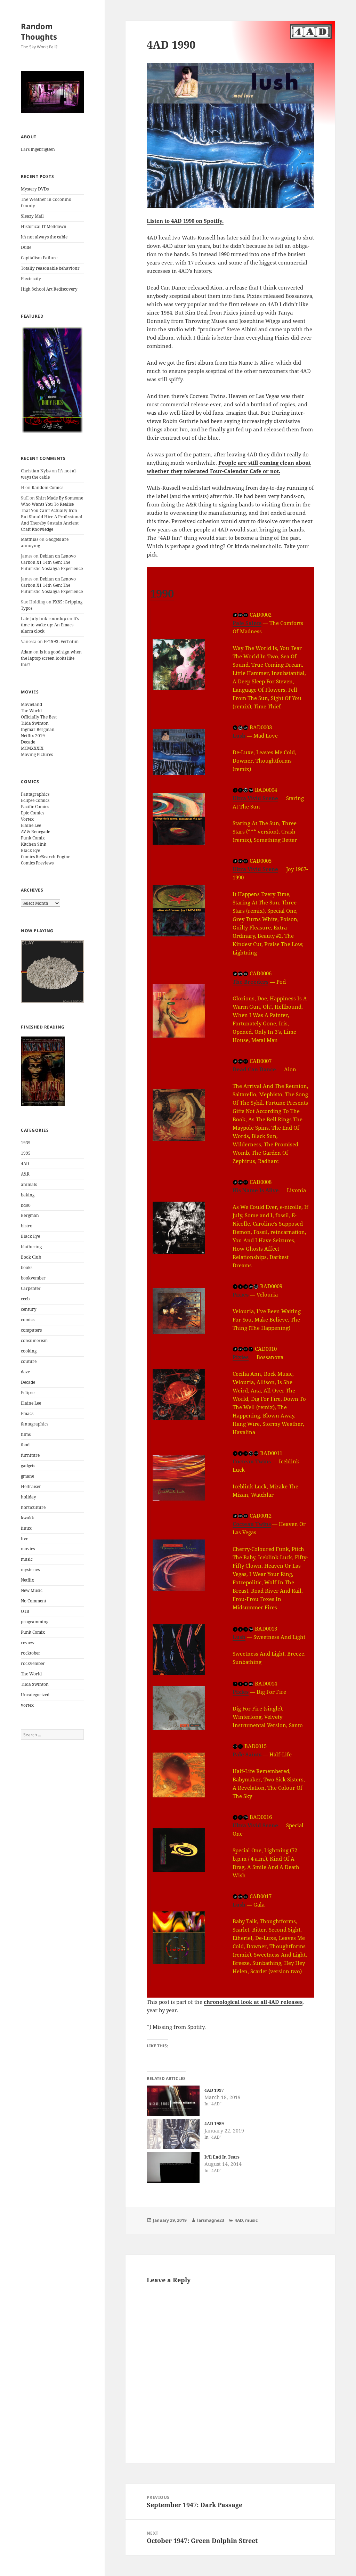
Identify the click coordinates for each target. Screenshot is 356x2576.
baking (28, 1195)
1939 (26, 1143)
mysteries (30, 1570)
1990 (162, 593)
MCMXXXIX (32, 748)
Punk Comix (33, 838)
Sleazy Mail (32, 216)
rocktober (31, 1653)
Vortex (27, 819)
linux (26, 1528)
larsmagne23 (211, 2220)
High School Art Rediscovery (49, 289)
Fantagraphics (35, 794)
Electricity (31, 279)
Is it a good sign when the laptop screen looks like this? (51, 658)
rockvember (33, 1663)
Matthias (30, 539)
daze (25, 1372)
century (29, 1309)
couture (29, 1361)
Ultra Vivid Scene (255, 798)
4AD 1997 (214, 2090)
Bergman (30, 1215)
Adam (27, 652)
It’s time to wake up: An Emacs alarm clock (50, 625)
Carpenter (31, 1288)
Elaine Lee (31, 825)
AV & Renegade (35, 832)
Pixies (241, 1294)
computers (31, 1330)
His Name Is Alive (256, 1190)
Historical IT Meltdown (44, 226)
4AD (25, 1164)
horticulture (33, 1507)
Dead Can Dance (254, 1069)
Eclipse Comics (35, 800)
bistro (27, 1226)
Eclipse (28, 1393)
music (27, 1559)
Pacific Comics (35, 807)
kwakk (27, 1518)
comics (28, 1320)
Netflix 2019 (33, 736)
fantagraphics (35, 1424)
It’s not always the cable (44, 237)
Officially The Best (39, 717)
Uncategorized (35, 1695)
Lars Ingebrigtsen (38, 149)
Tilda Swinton (35, 723)
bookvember (33, 1278)
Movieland (31, 704)
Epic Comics (33, 813)
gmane (27, 1476)
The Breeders (250, 982)
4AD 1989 (214, 2124)
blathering (31, 1247)
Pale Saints (247, 623)
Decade (28, 742)
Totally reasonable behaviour (50, 268)
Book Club (31, 1257)
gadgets (28, 1466)
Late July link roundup (43, 619)
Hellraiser (31, 1486)
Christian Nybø (36, 471)
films (26, 1434)
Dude (26, 247)
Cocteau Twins (252, 1461)
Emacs (27, 1413)
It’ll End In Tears (222, 2157)
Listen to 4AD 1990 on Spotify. (185, 221)
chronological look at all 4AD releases (253, 2002)
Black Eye (30, 850)
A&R (25, 1174)
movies (28, 1549)
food (25, 1445)
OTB (25, 1611)
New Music (32, 1590)
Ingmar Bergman (38, 729)
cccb (25, 1299)
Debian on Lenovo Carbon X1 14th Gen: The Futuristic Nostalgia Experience (52, 562)
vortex (27, 1705)
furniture (30, 1455)
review (28, 1643)
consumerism (34, 1340)
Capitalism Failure (39, 258)
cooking (29, 1351)
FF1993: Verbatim (61, 641)
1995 (26, 1153)
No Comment (34, 1601)
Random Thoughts (39, 31)
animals (29, 1184)
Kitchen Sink (34, 844)
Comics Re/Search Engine (46, 857)
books (27, 1267)
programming (35, 1622)
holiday (29, 1497)
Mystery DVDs (35, 189)
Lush (239, 736)
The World (31, 711)
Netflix (27, 1580)
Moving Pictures (37, 754)
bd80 (26, 1205)
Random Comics (47, 487)
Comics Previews (37, 863)
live (25, 1539)
